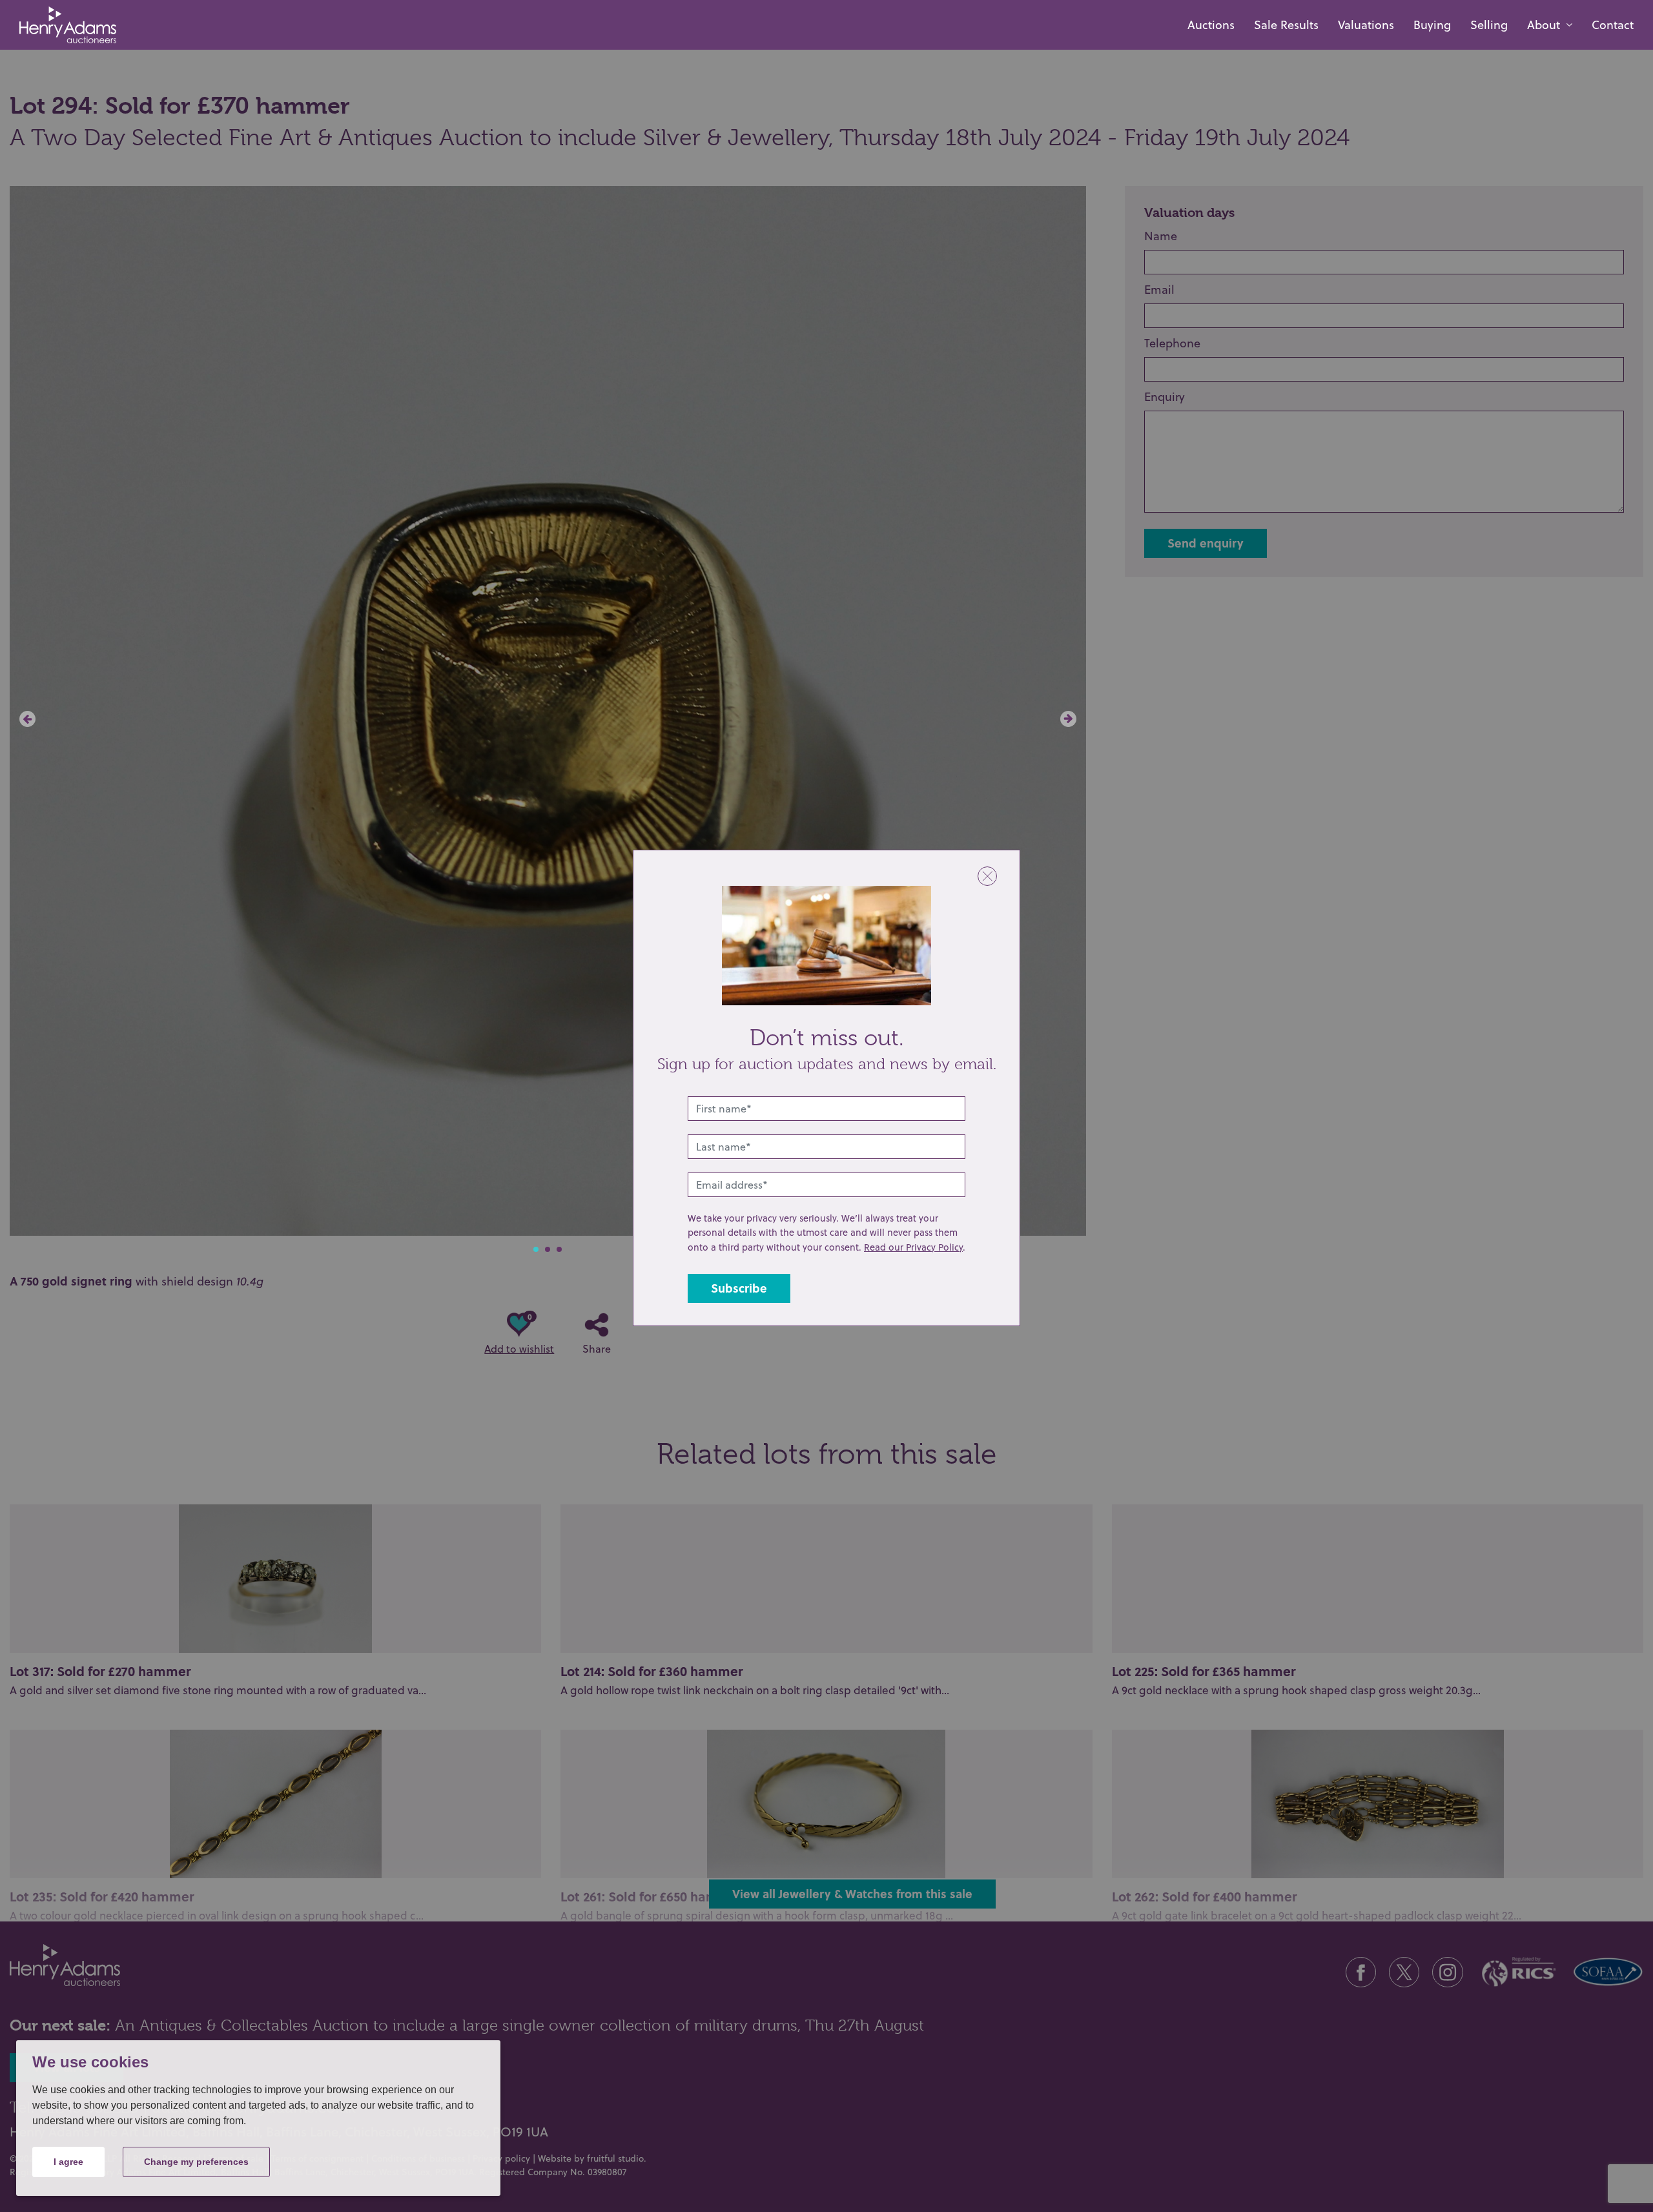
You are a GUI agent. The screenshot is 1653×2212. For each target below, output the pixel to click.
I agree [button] (68, 2162)
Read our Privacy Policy (913, 1247)
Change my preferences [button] (196, 2162)
